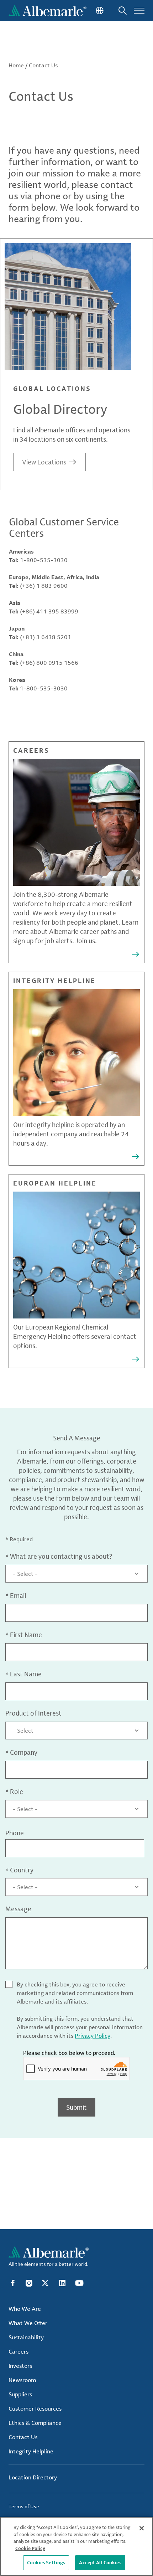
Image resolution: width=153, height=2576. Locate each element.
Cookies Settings (46, 2562)
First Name (24, 1635)
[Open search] (123, 11)
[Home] (48, 11)
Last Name (23, 1674)
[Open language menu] (99, 11)
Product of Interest (33, 1713)
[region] (76, 2546)
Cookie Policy (30, 2548)
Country (19, 1870)
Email (16, 1595)
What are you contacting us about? (59, 1556)
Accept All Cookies (100, 2562)
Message (18, 1909)
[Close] (142, 2528)
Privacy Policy (93, 2036)
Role (14, 1791)
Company (21, 1752)
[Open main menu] (139, 11)
